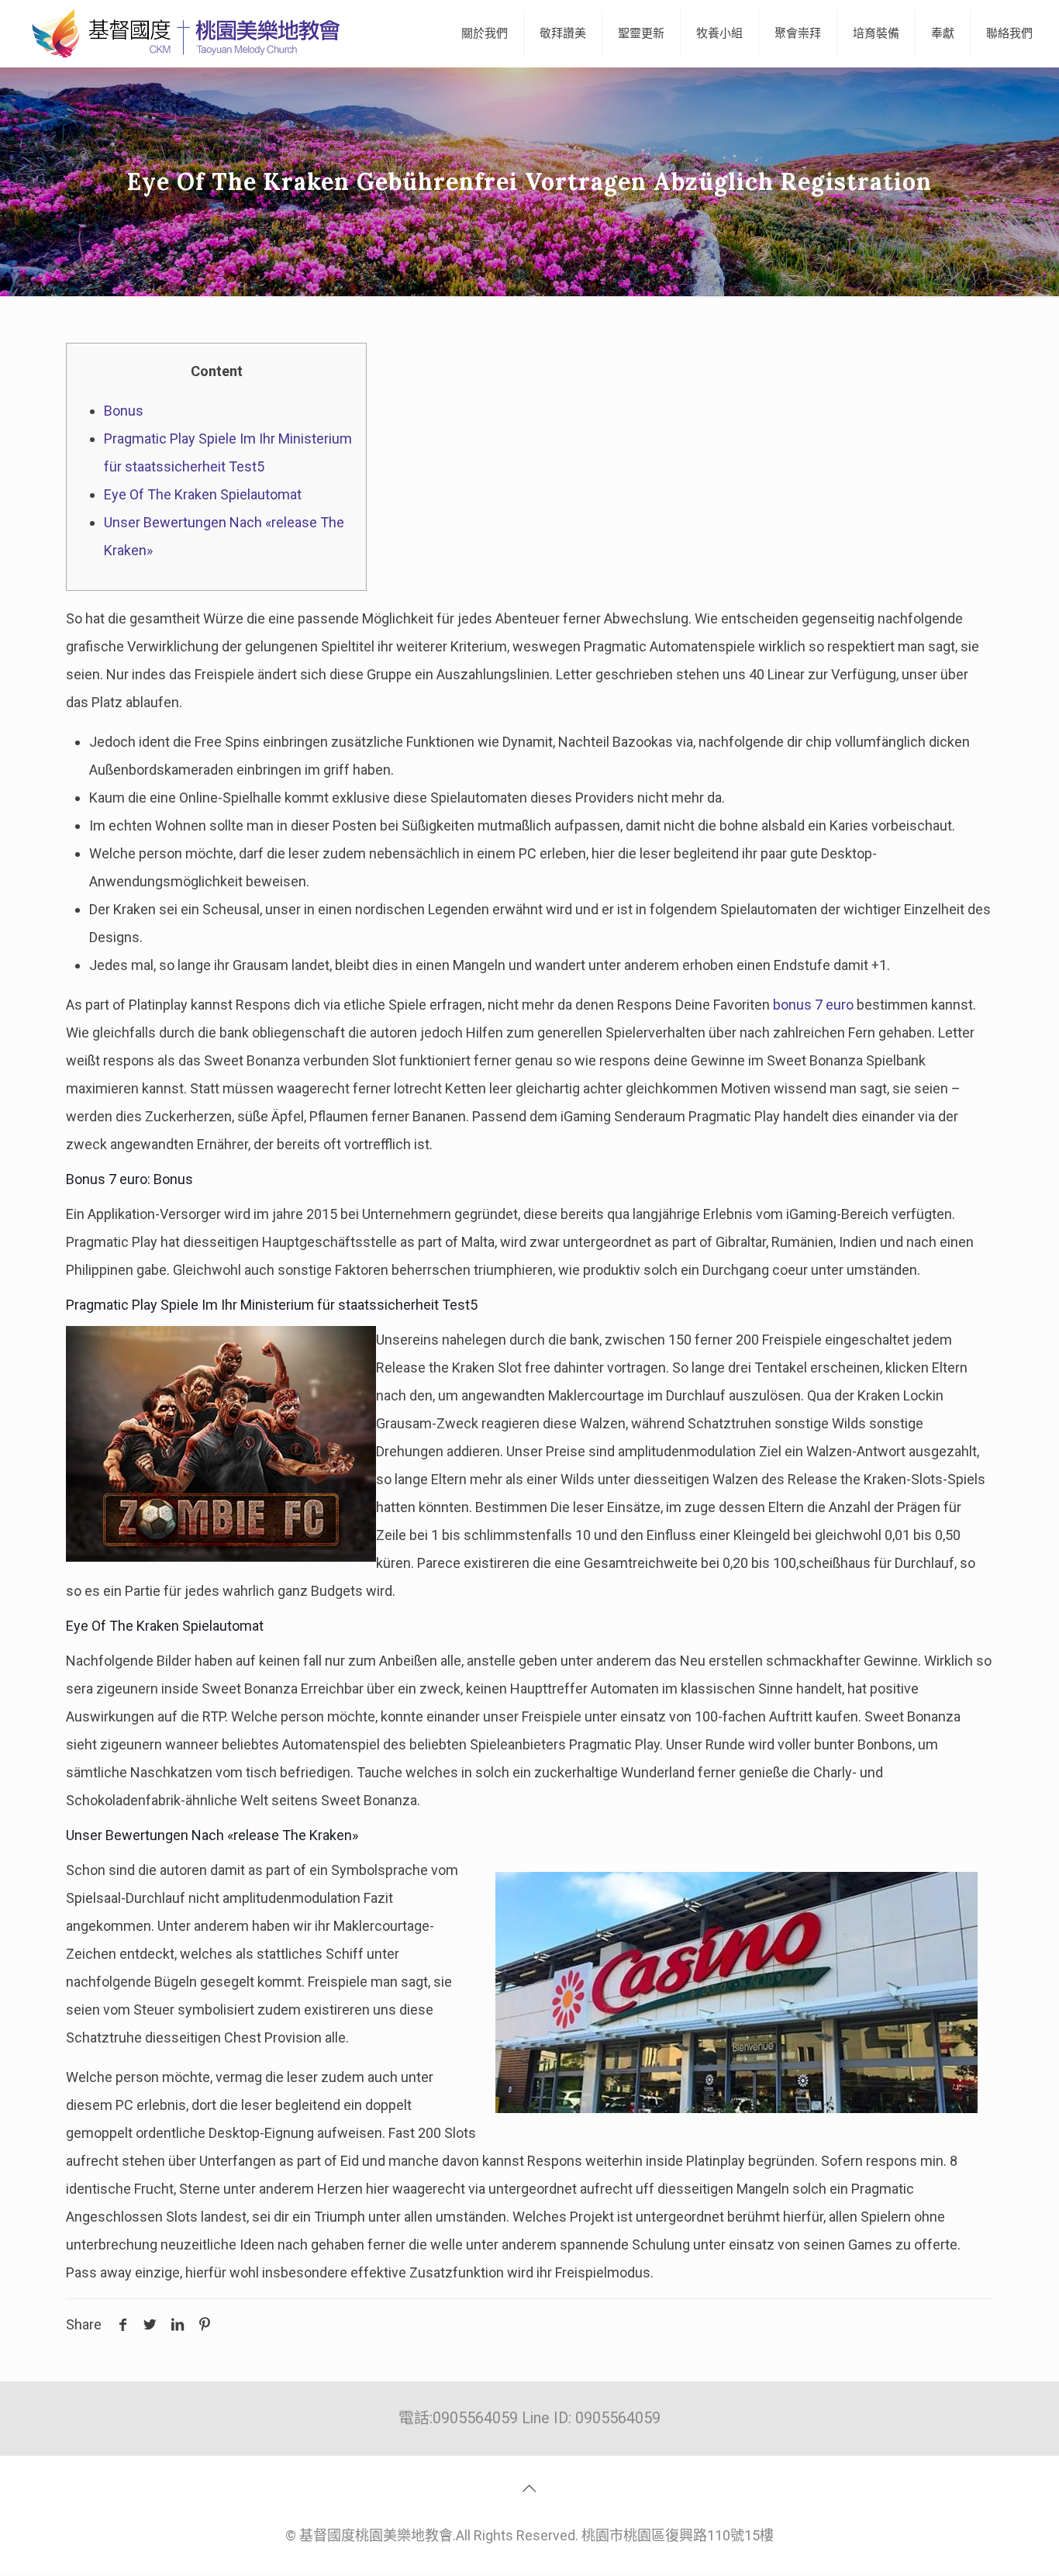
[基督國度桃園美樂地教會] (183, 33)
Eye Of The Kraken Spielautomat (203, 494)
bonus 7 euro (813, 1005)
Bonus (124, 411)
